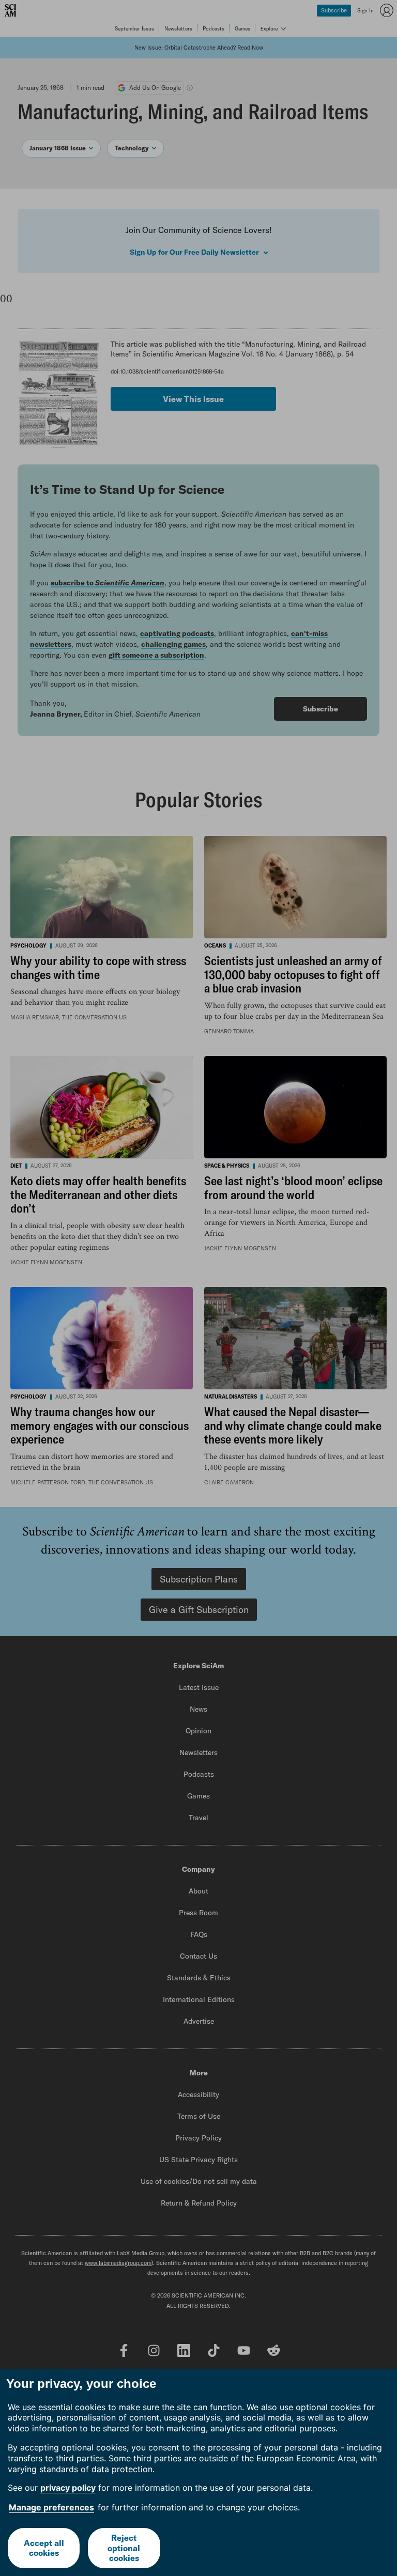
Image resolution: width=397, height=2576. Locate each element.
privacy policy (68, 2488)
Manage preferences (51, 2507)
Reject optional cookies (124, 2548)
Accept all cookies (44, 2548)
